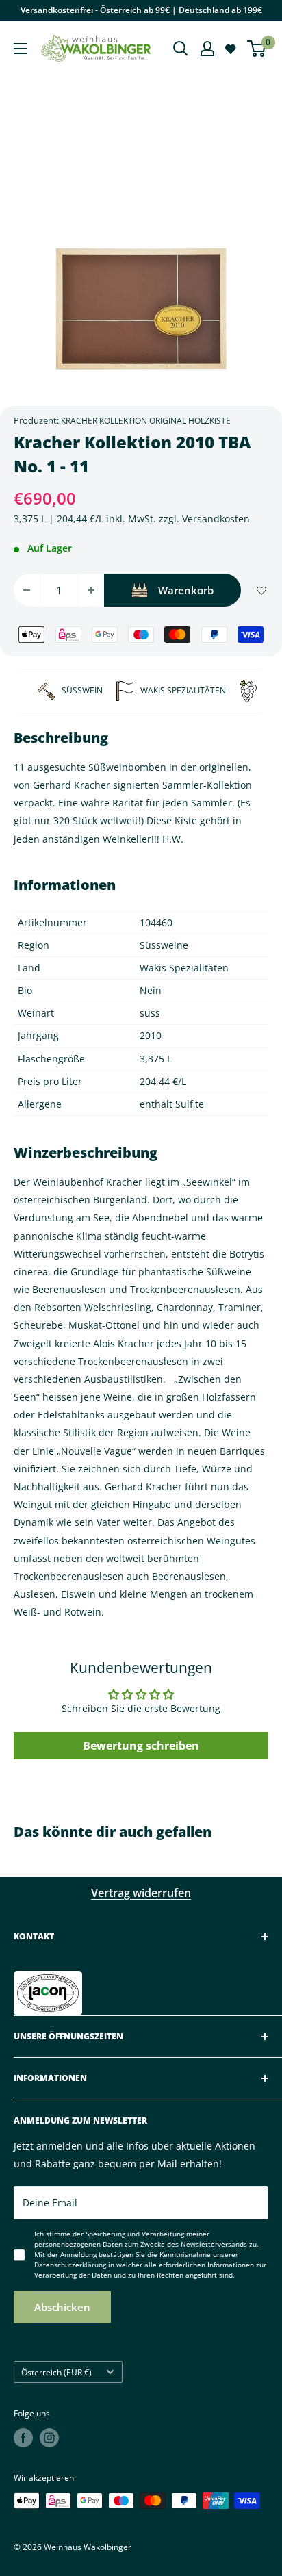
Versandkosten (216, 519)
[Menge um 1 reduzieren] (27, 590)
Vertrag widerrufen (141, 1893)
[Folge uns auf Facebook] (23, 2438)
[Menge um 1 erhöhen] (91, 590)
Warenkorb (186, 590)
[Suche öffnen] (181, 49)
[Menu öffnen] (21, 49)
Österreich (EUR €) (56, 2372)
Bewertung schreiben (141, 1746)
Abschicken (62, 2307)
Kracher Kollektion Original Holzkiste (146, 421)
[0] (257, 49)
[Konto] (207, 49)
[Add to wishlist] (261, 590)
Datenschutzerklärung (70, 2265)
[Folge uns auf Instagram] (49, 2438)
